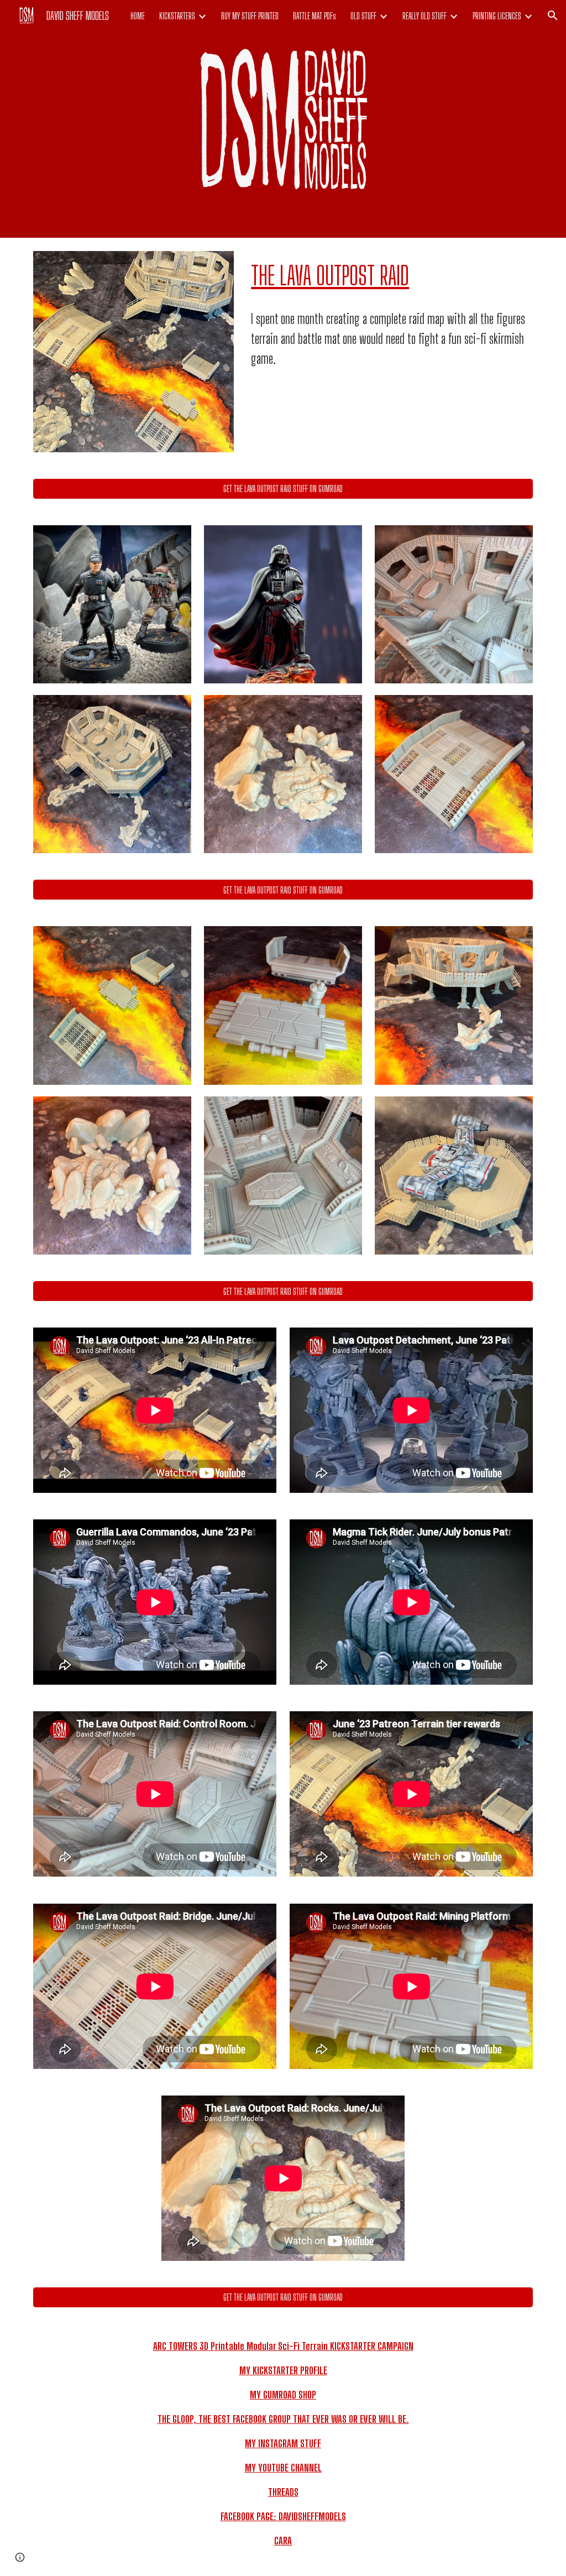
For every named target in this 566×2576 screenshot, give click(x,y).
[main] (390, 276)
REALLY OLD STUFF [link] (424, 16)
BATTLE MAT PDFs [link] (315, 16)
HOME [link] (138, 16)
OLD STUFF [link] (363, 16)
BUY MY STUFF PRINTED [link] (250, 16)
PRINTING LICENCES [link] (497, 16)
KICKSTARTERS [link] (177, 16)
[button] (553, 15)
